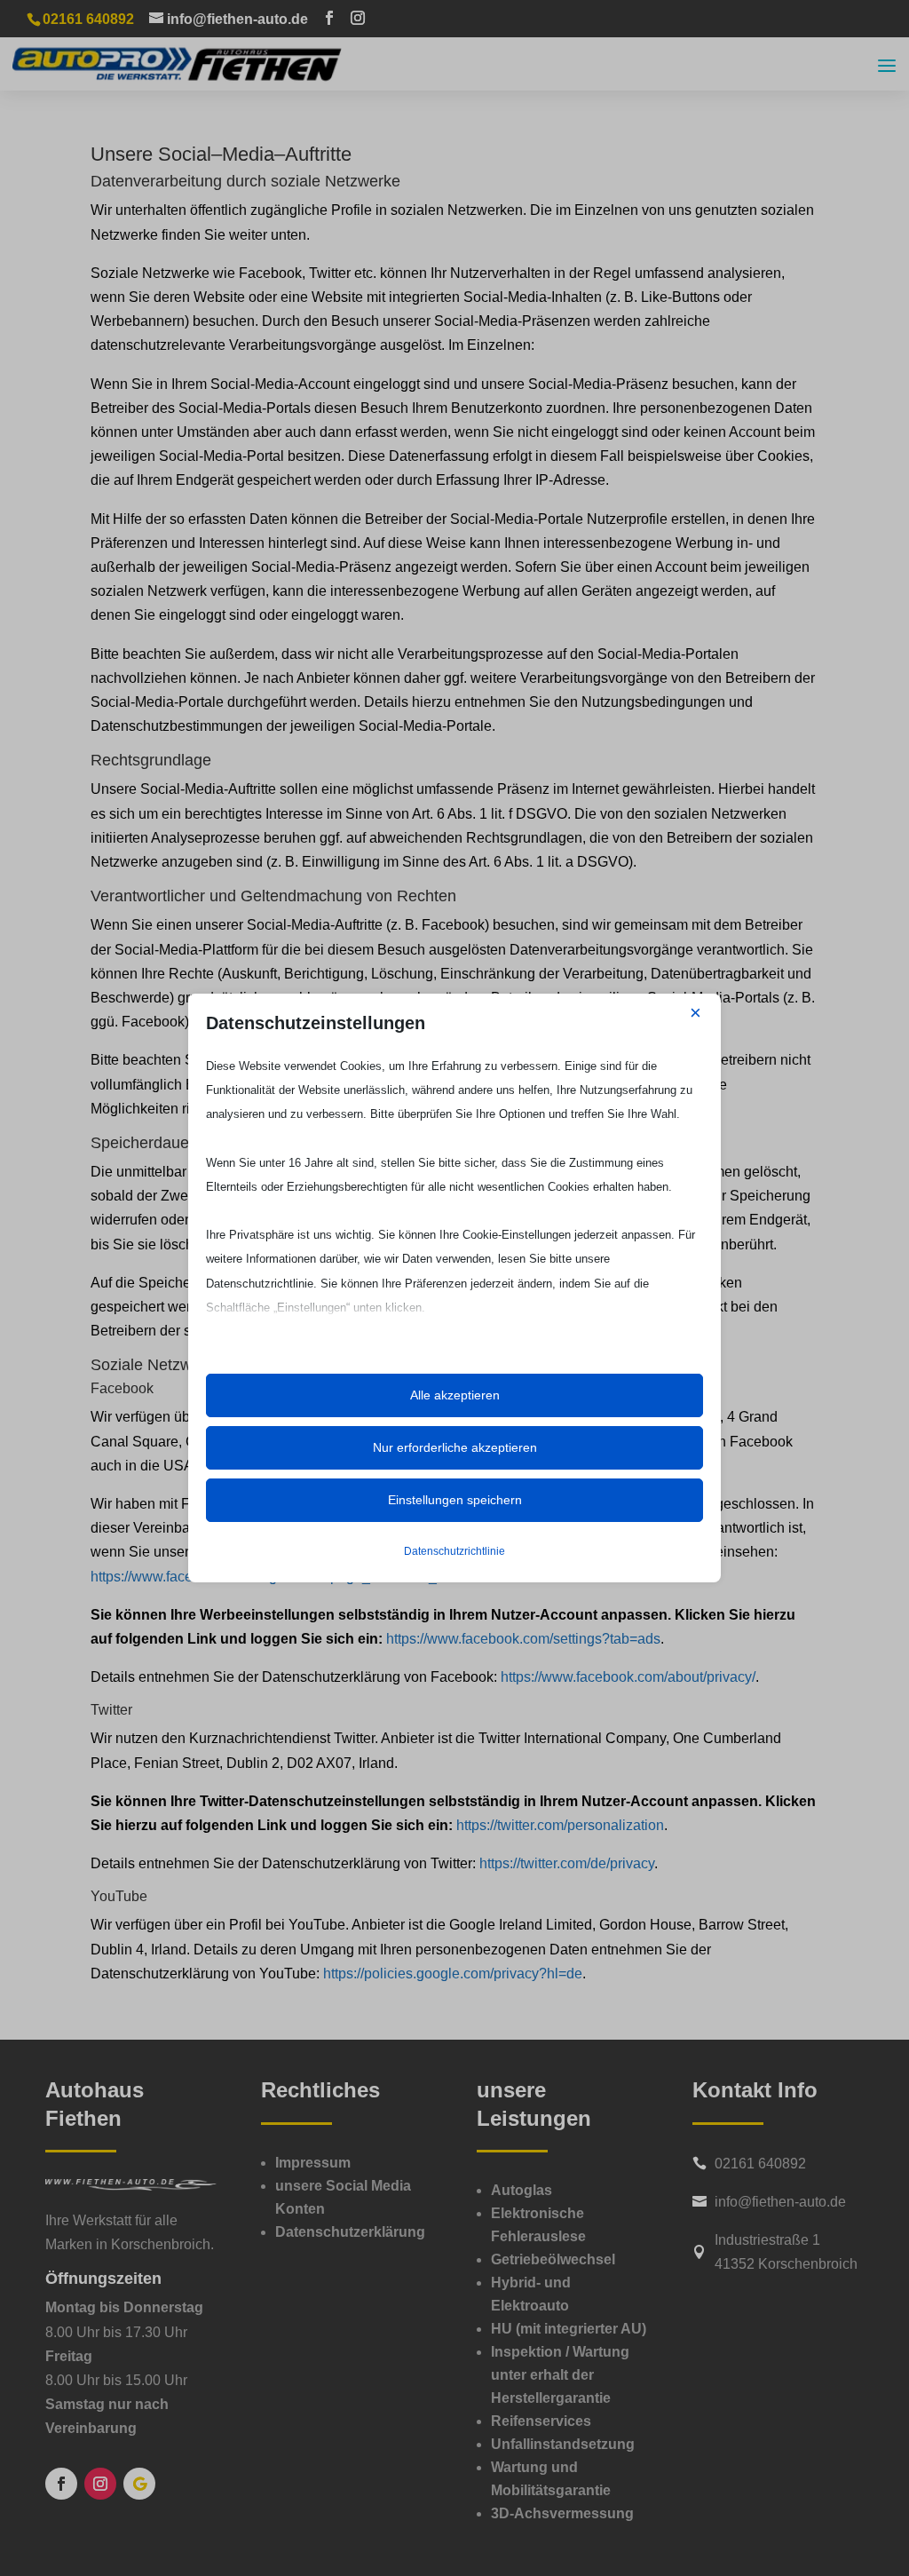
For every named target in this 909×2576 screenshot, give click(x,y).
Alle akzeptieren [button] (455, 1395)
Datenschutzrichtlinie (454, 1551)
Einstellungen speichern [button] (455, 1500)
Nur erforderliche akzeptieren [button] (455, 1447)
